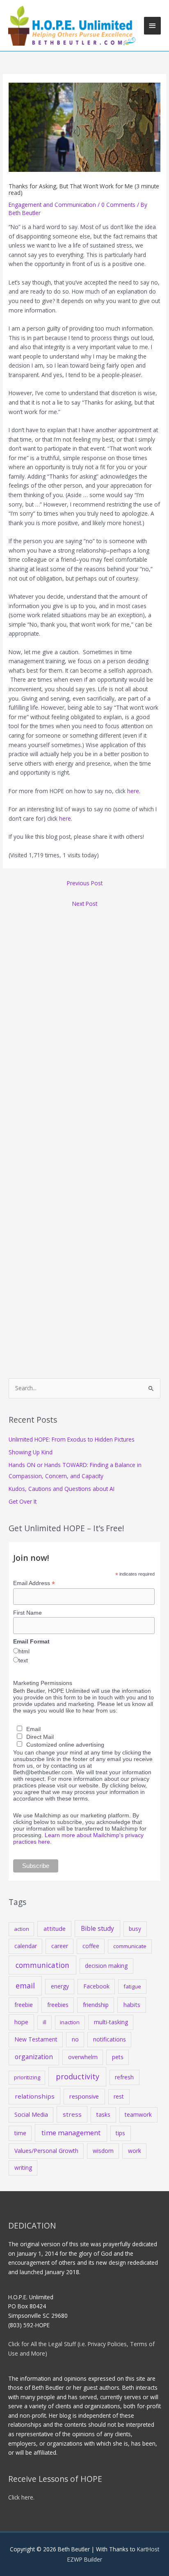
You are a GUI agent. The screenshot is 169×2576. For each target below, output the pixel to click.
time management (71, 2133)
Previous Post (85, 883)
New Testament (36, 2039)
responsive (84, 2096)
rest (119, 2096)
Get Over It (23, 1501)
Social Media (31, 2114)
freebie (24, 2005)
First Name (27, 1613)
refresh (124, 2077)
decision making (106, 1966)
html (24, 1651)
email (25, 1986)
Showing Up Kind (31, 1452)
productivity (78, 2076)
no (75, 2039)
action (22, 1929)
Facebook (96, 1986)
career (60, 1946)
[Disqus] (84, 1015)
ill (45, 2022)
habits (132, 2004)
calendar (26, 1946)
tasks (103, 2114)
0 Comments (118, 205)
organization (34, 2057)
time (20, 2133)
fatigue (132, 1986)
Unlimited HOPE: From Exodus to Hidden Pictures (72, 1439)
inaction (70, 2022)
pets (118, 2057)
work (135, 2151)
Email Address (34, 1583)
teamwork (138, 2114)
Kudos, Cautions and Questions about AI (62, 1489)
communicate (130, 1946)
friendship (96, 2005)
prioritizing (27, 2077)
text (23, 1660)
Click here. (21, 2497)
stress (72, 2114)
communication (42, 1965)
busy (135, 1929)
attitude (55, 1928)
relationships (35, 2096)
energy (60, 1986)
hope (21, 2022)
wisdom (103, 2151)
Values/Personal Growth (46, 2151)
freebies (58, 2005)
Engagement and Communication (52, 205)
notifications (110, 2039)
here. (134, 791)
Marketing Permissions (43, 1683)
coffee (91, 1946)
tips (120, 2133)
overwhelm (83, 2057)
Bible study (97, 1928)
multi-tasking (111, 2022)
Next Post (85, 904)
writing (23, 2167)
